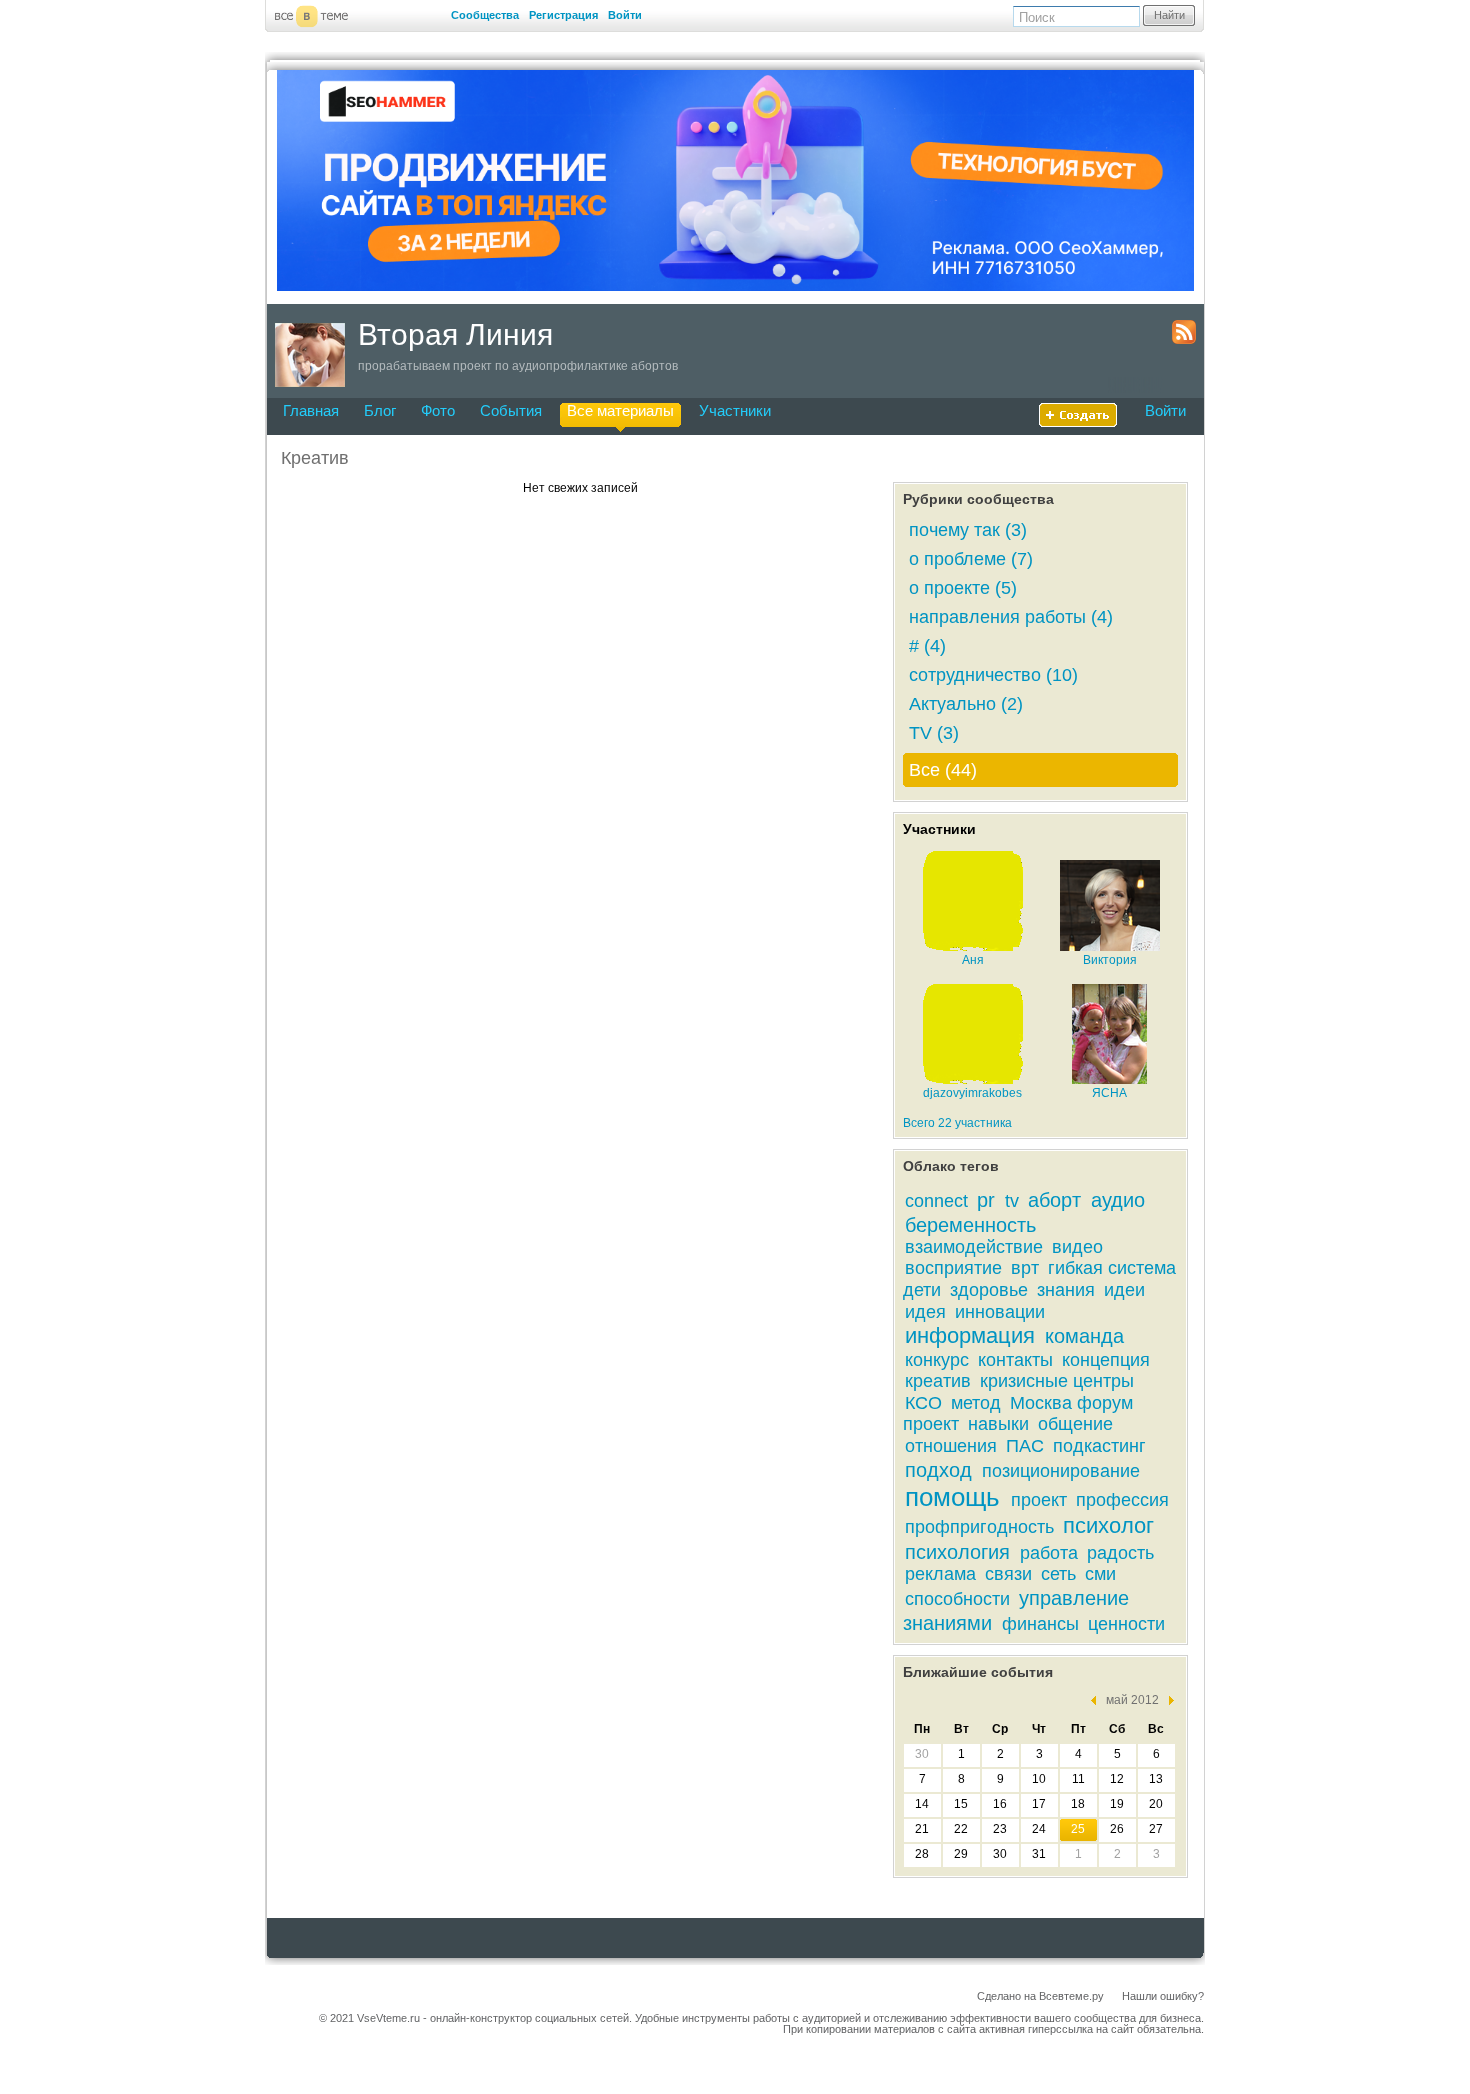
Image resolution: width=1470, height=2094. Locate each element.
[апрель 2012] (1098, 1700)
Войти (625, 15)
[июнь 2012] (1166, 1700)
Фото (438, 410)
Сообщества (485, 15)
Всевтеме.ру (1071, 1996)
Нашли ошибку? (1163, 1996)
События (511, 410)
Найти (1169, 15)
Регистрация (563, 15)
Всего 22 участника (957, 1123)
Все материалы (620, 410)
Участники (735, 410)
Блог (380, 410)
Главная (311, 410)
